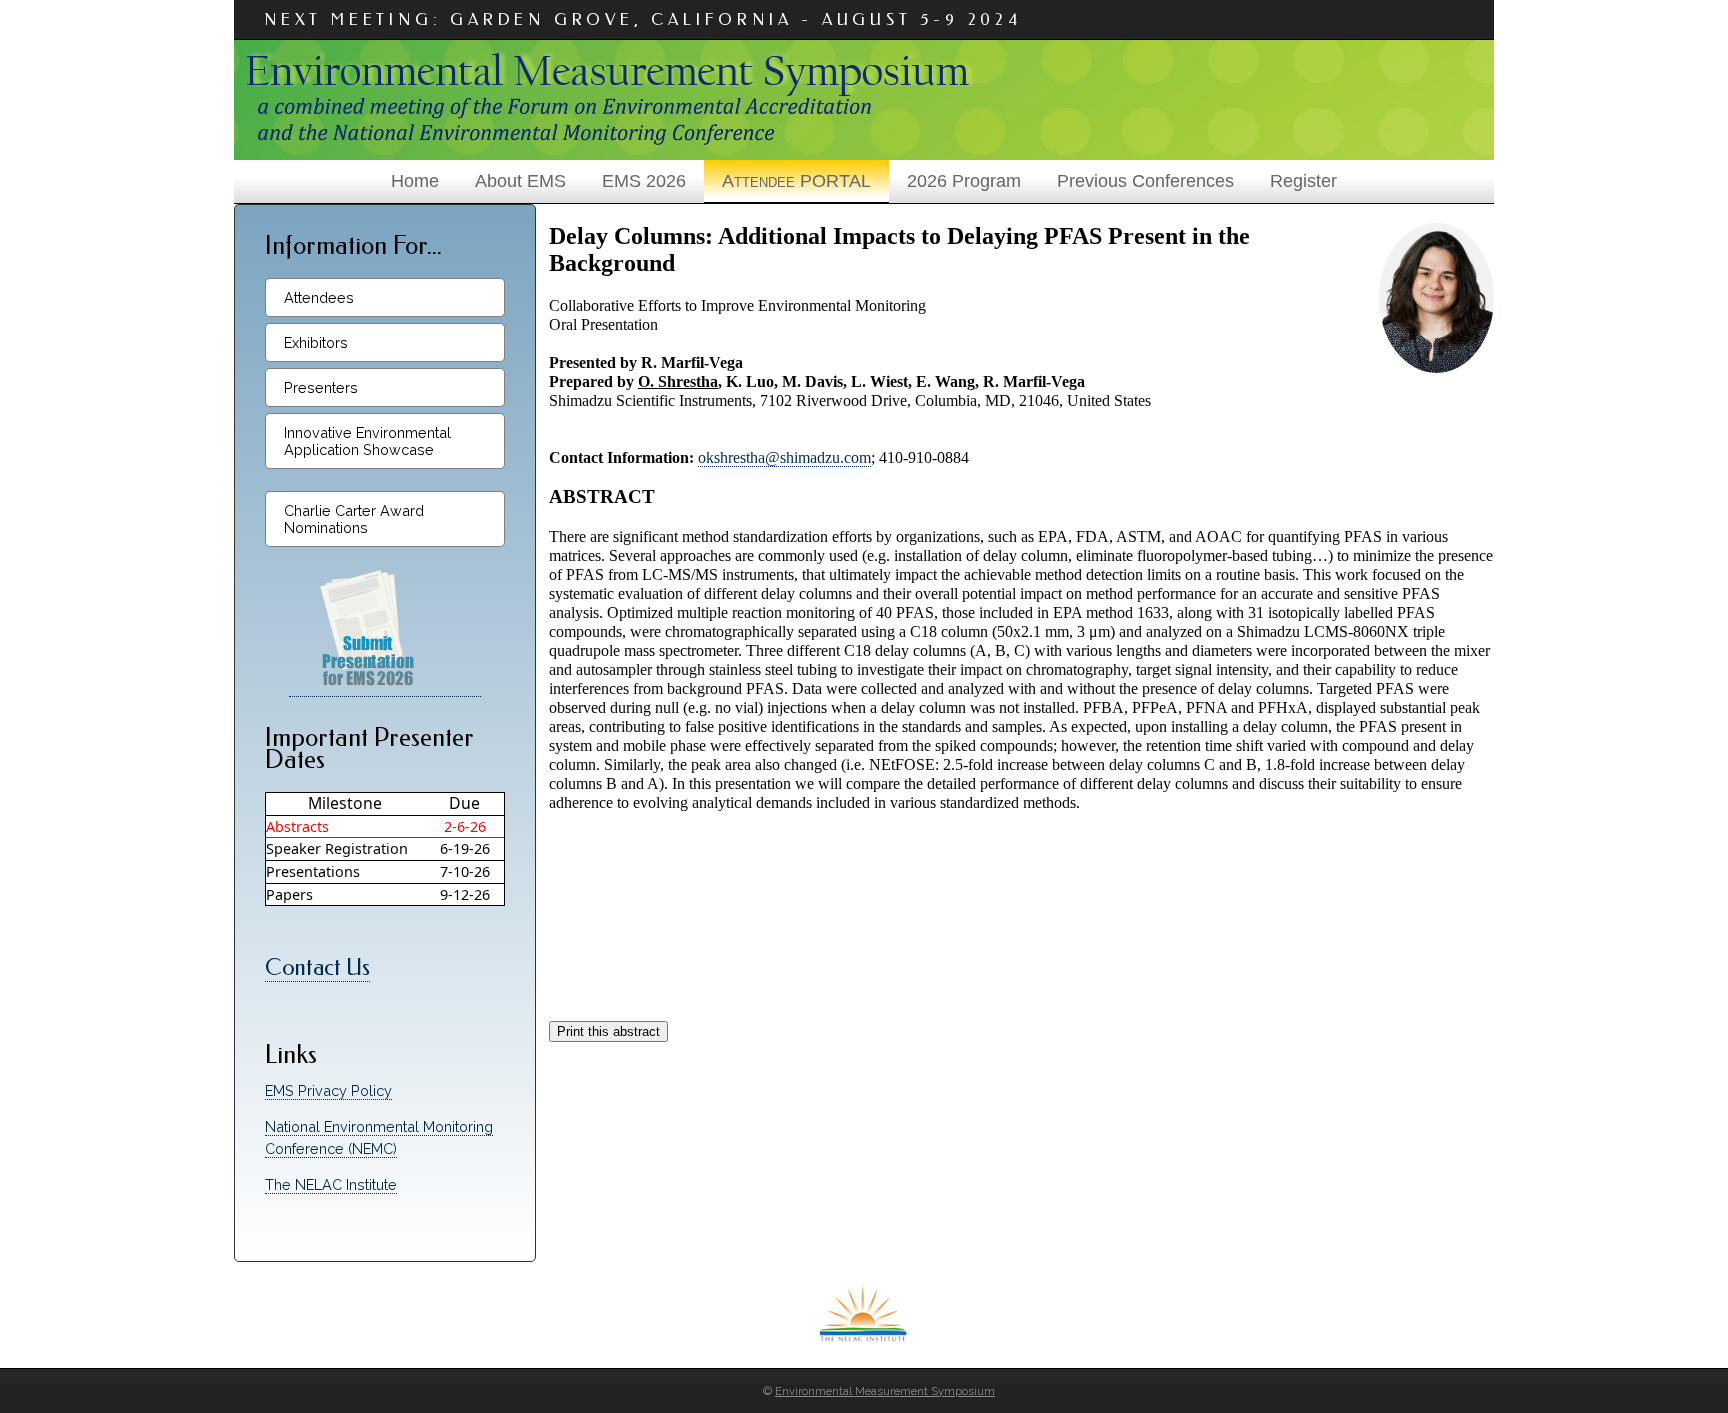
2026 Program (964, 181)
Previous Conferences (1145, 181)
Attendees (319, 297)
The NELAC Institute (331, 1184)
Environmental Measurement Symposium (885, 1391)
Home (415, 181)
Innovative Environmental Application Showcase (367, 441)
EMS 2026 (644, 181)
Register (1303, 181)
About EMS (520, 181)
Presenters (321, 387)
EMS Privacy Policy (328, 1090)
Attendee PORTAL (796, 181)
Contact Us (317, 967)
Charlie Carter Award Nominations (354, 519)
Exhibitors (316, 342)
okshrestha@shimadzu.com (784, 457)
